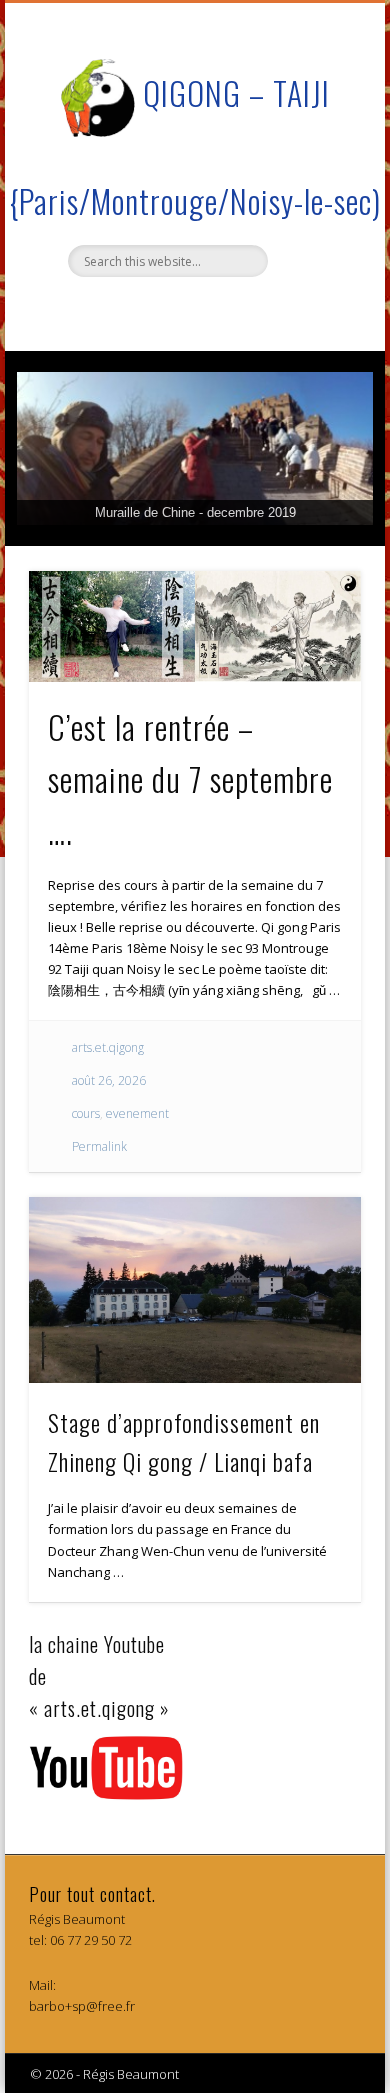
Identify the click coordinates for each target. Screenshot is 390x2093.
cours (86, 1113)
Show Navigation (312, 179)
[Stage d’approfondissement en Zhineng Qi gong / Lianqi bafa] (195, 1290)
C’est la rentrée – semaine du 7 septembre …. (190, 778)
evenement (137, 1113)
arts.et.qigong (108, 1047)
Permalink (99, 1146)
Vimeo (192, 311)
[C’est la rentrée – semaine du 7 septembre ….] (195, 626)
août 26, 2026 (109, 1080)
